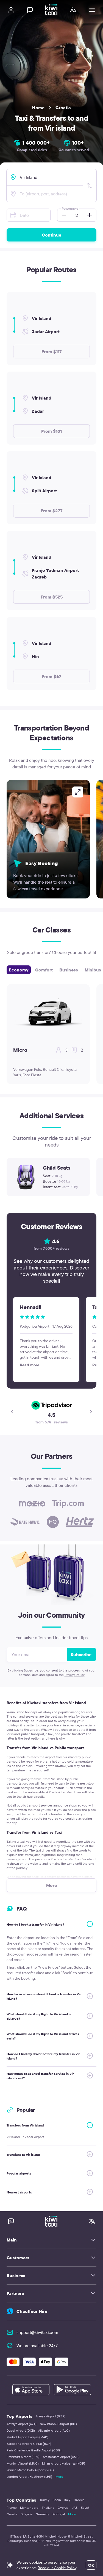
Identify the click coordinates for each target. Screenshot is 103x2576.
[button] (62, 215)
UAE (74, 2508)
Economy (19, 970)
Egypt (85, 2508)
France (12, 2508)
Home (38, 108)
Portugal (59, 2514)
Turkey (44, 2500)
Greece (79, 2500)
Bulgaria (27, 2514)
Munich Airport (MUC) (23, 2463)
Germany (42, 2514)
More (59, 2477)
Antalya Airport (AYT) (22, 2424)
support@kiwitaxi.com (37, 2332)
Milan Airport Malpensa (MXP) (64, 2463)
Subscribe (81, 1654)
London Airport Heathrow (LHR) (29, 2477)
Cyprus (63, 2508)
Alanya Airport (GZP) (51, 2416)
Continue (51, 235)
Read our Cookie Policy (57, 2568)
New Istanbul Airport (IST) (58, 2424)
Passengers (70, 208)
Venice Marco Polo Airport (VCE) (30, 2470)
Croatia (63, 108)
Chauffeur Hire (32, 2311)
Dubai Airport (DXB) (21, 2430)
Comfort (44, 970)
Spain (57, 2500)
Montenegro (29, 2508)
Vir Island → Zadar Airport (25, 2137)
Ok (91, 2565)
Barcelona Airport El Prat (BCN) (29, 2444)
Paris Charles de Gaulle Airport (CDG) (34, 2450)
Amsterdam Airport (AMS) (61, 2457)
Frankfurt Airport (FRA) (23, 2457)
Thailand (48, 2508)
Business (69, 970)
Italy (67, 2500)
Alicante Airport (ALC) (54, 2430)
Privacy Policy (75, 1675)
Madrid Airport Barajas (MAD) (27, 2437)
